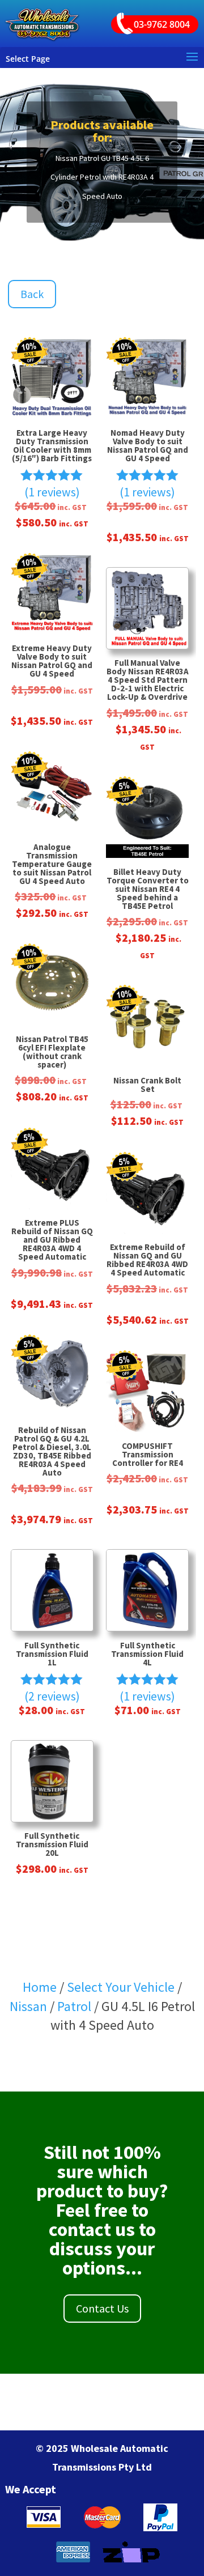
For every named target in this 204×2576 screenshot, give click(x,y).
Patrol (74, 2006)
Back (32, 294)
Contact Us (102, 2308)
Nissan (28, 2006)
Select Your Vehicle (121, 1987)
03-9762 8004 (162, 24)
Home (40, 1987)
